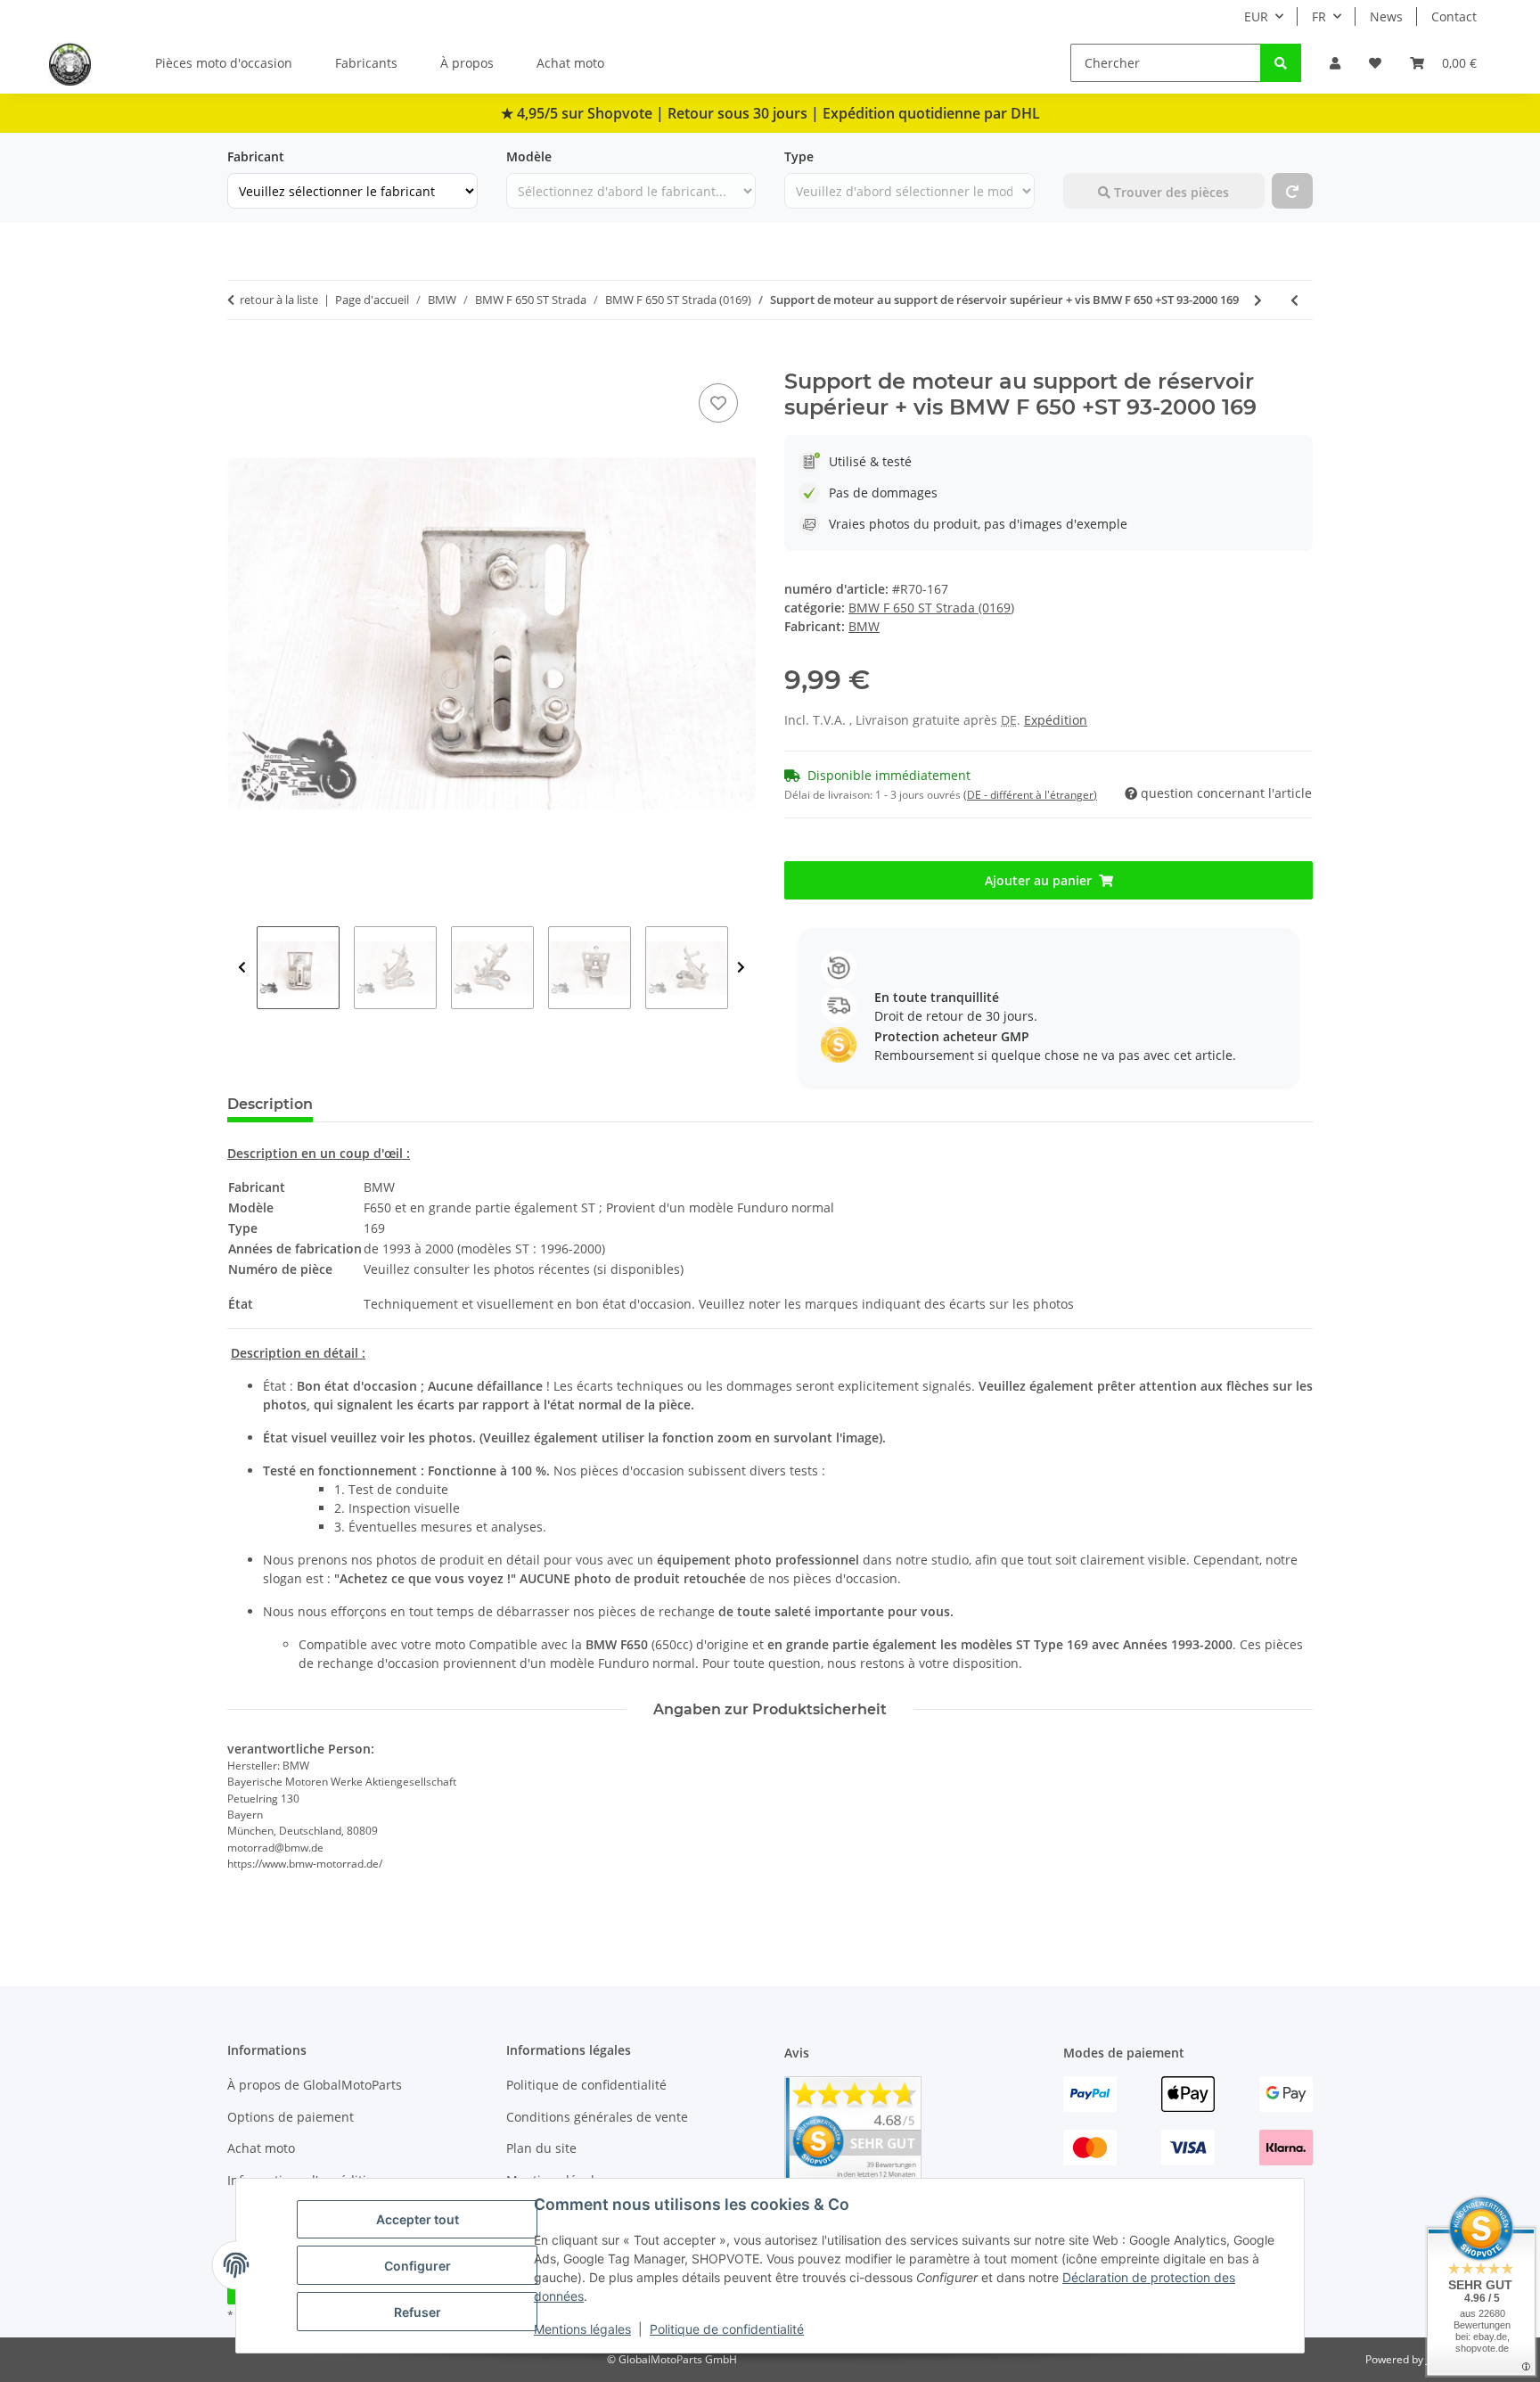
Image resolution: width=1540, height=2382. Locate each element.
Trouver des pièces (1170, 192)
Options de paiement (291, 2117)
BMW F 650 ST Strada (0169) (931, 608)
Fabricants (366, 63)
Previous (242, 968)
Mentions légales (582, 2329)
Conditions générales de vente (597, 2117)
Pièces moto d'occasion (224, 63)
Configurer (418, 2266)
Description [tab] (270, 1104)
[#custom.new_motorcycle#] (1292, 191)
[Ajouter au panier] (242, 359)
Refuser (418, 2312)
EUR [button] (1256, 16)
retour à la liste (279, 300)
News (1386, 16)
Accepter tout (418, 2219)
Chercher (1091, 156)
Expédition (1056, 720)
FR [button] (1319, 16)
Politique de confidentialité (727, 2329)
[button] (1335, 63)
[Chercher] (1281, 63)
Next (741, 968)
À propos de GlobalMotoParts (315, 2085)
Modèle (529, 156)
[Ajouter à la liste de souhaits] (718, 403)
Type (799, 156)
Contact (1454, 16)
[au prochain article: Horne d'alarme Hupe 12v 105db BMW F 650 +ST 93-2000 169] (1258, 300)
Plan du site (541, 2148)
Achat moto (570, 63)
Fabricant (256, 156)
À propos (467, 63)
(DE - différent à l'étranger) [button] (1030, 795)
